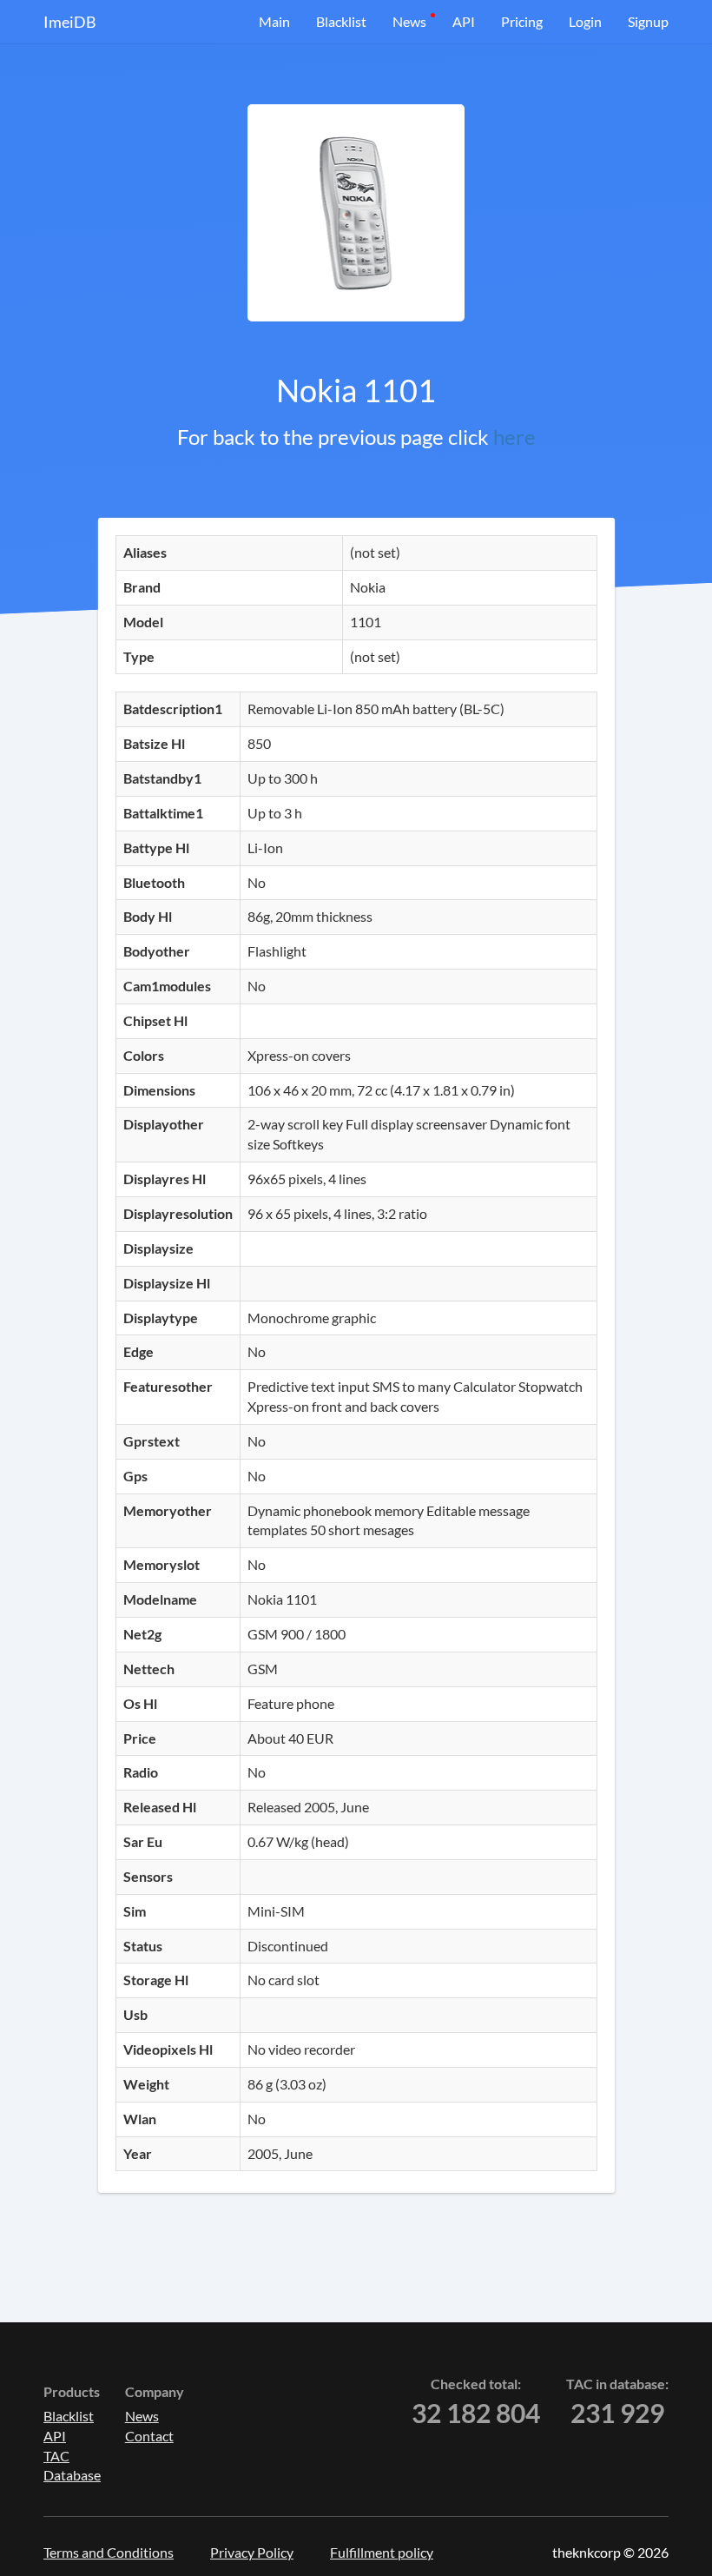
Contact (149, 2436)
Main (274, 21)
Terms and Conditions (109, 2552)
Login (585, 21)
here (514, 437)
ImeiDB (70, 22)
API (464, 21)
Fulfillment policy (382, 2552)
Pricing (522, 21)
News (409, 21)
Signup (648, 21)
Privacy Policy (252, 2552)
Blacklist (341, 21)
